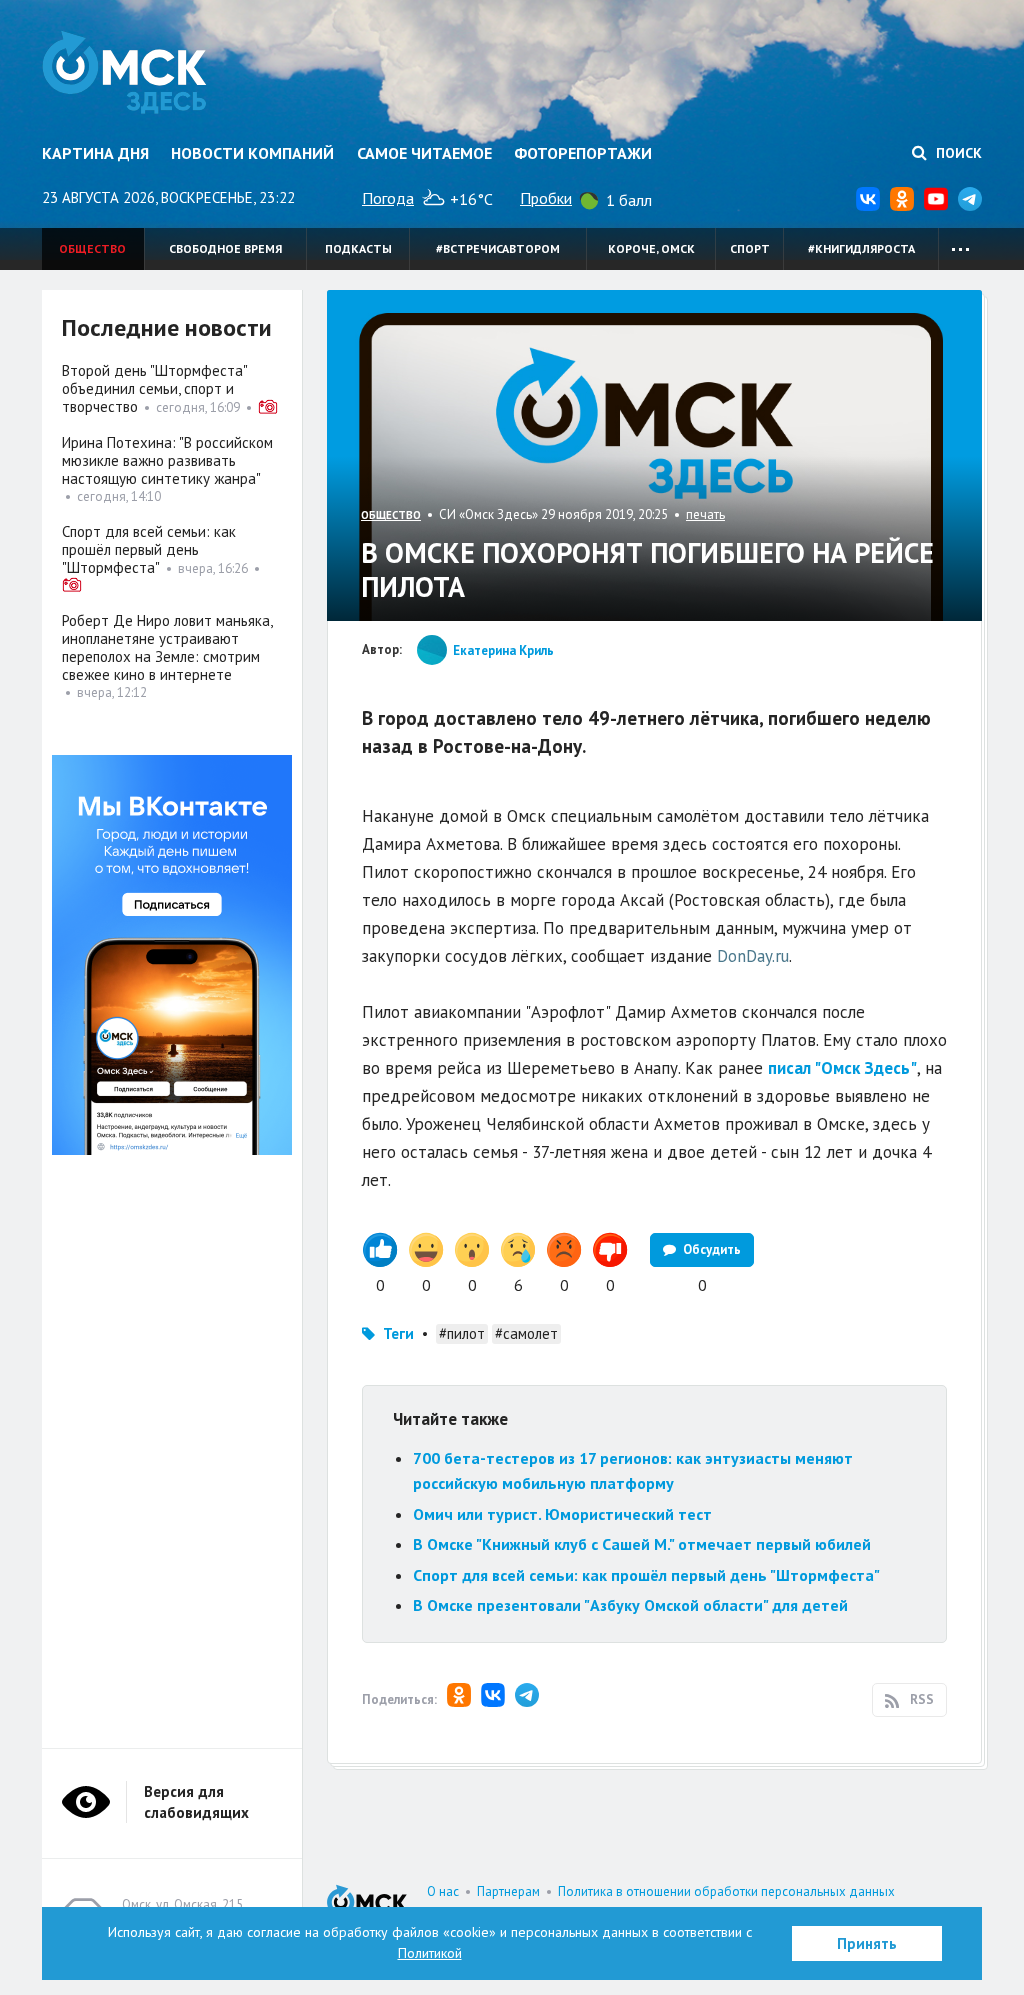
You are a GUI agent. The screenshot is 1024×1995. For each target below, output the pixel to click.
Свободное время (225, 248)
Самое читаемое (424, 153)
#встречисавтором (498, 248)
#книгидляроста (861, 248)
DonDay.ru (753, 956)
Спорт (750, 248)
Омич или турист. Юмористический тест (562, 1514)
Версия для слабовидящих (196, 1802)
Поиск (957, 153)
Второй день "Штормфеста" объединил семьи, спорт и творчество (154, 388)
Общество (92, 248)
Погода (388, 198)
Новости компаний (252, 153)
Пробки (546, 198)
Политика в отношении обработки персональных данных (726, 1891)
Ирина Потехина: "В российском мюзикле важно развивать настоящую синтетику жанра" (167, 460)
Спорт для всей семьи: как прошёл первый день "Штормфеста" (646, 1575)
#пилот (462, 1333)
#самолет (526, 1333)
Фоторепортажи (583, 153)
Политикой (430, 1953)
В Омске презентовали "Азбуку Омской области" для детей (630, 1605)
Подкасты (358, 248)
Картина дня (95, 153)
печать (705, 514)
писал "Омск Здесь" (842, 1068)
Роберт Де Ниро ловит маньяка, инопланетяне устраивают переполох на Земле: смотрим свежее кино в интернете (167, 647)
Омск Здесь (124, 72)
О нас (443, 1891)
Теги (398, 1333)
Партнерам (508, 1891)
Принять (867, 1943)
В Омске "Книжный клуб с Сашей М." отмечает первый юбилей (642, 1544)
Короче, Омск (651, 248)
